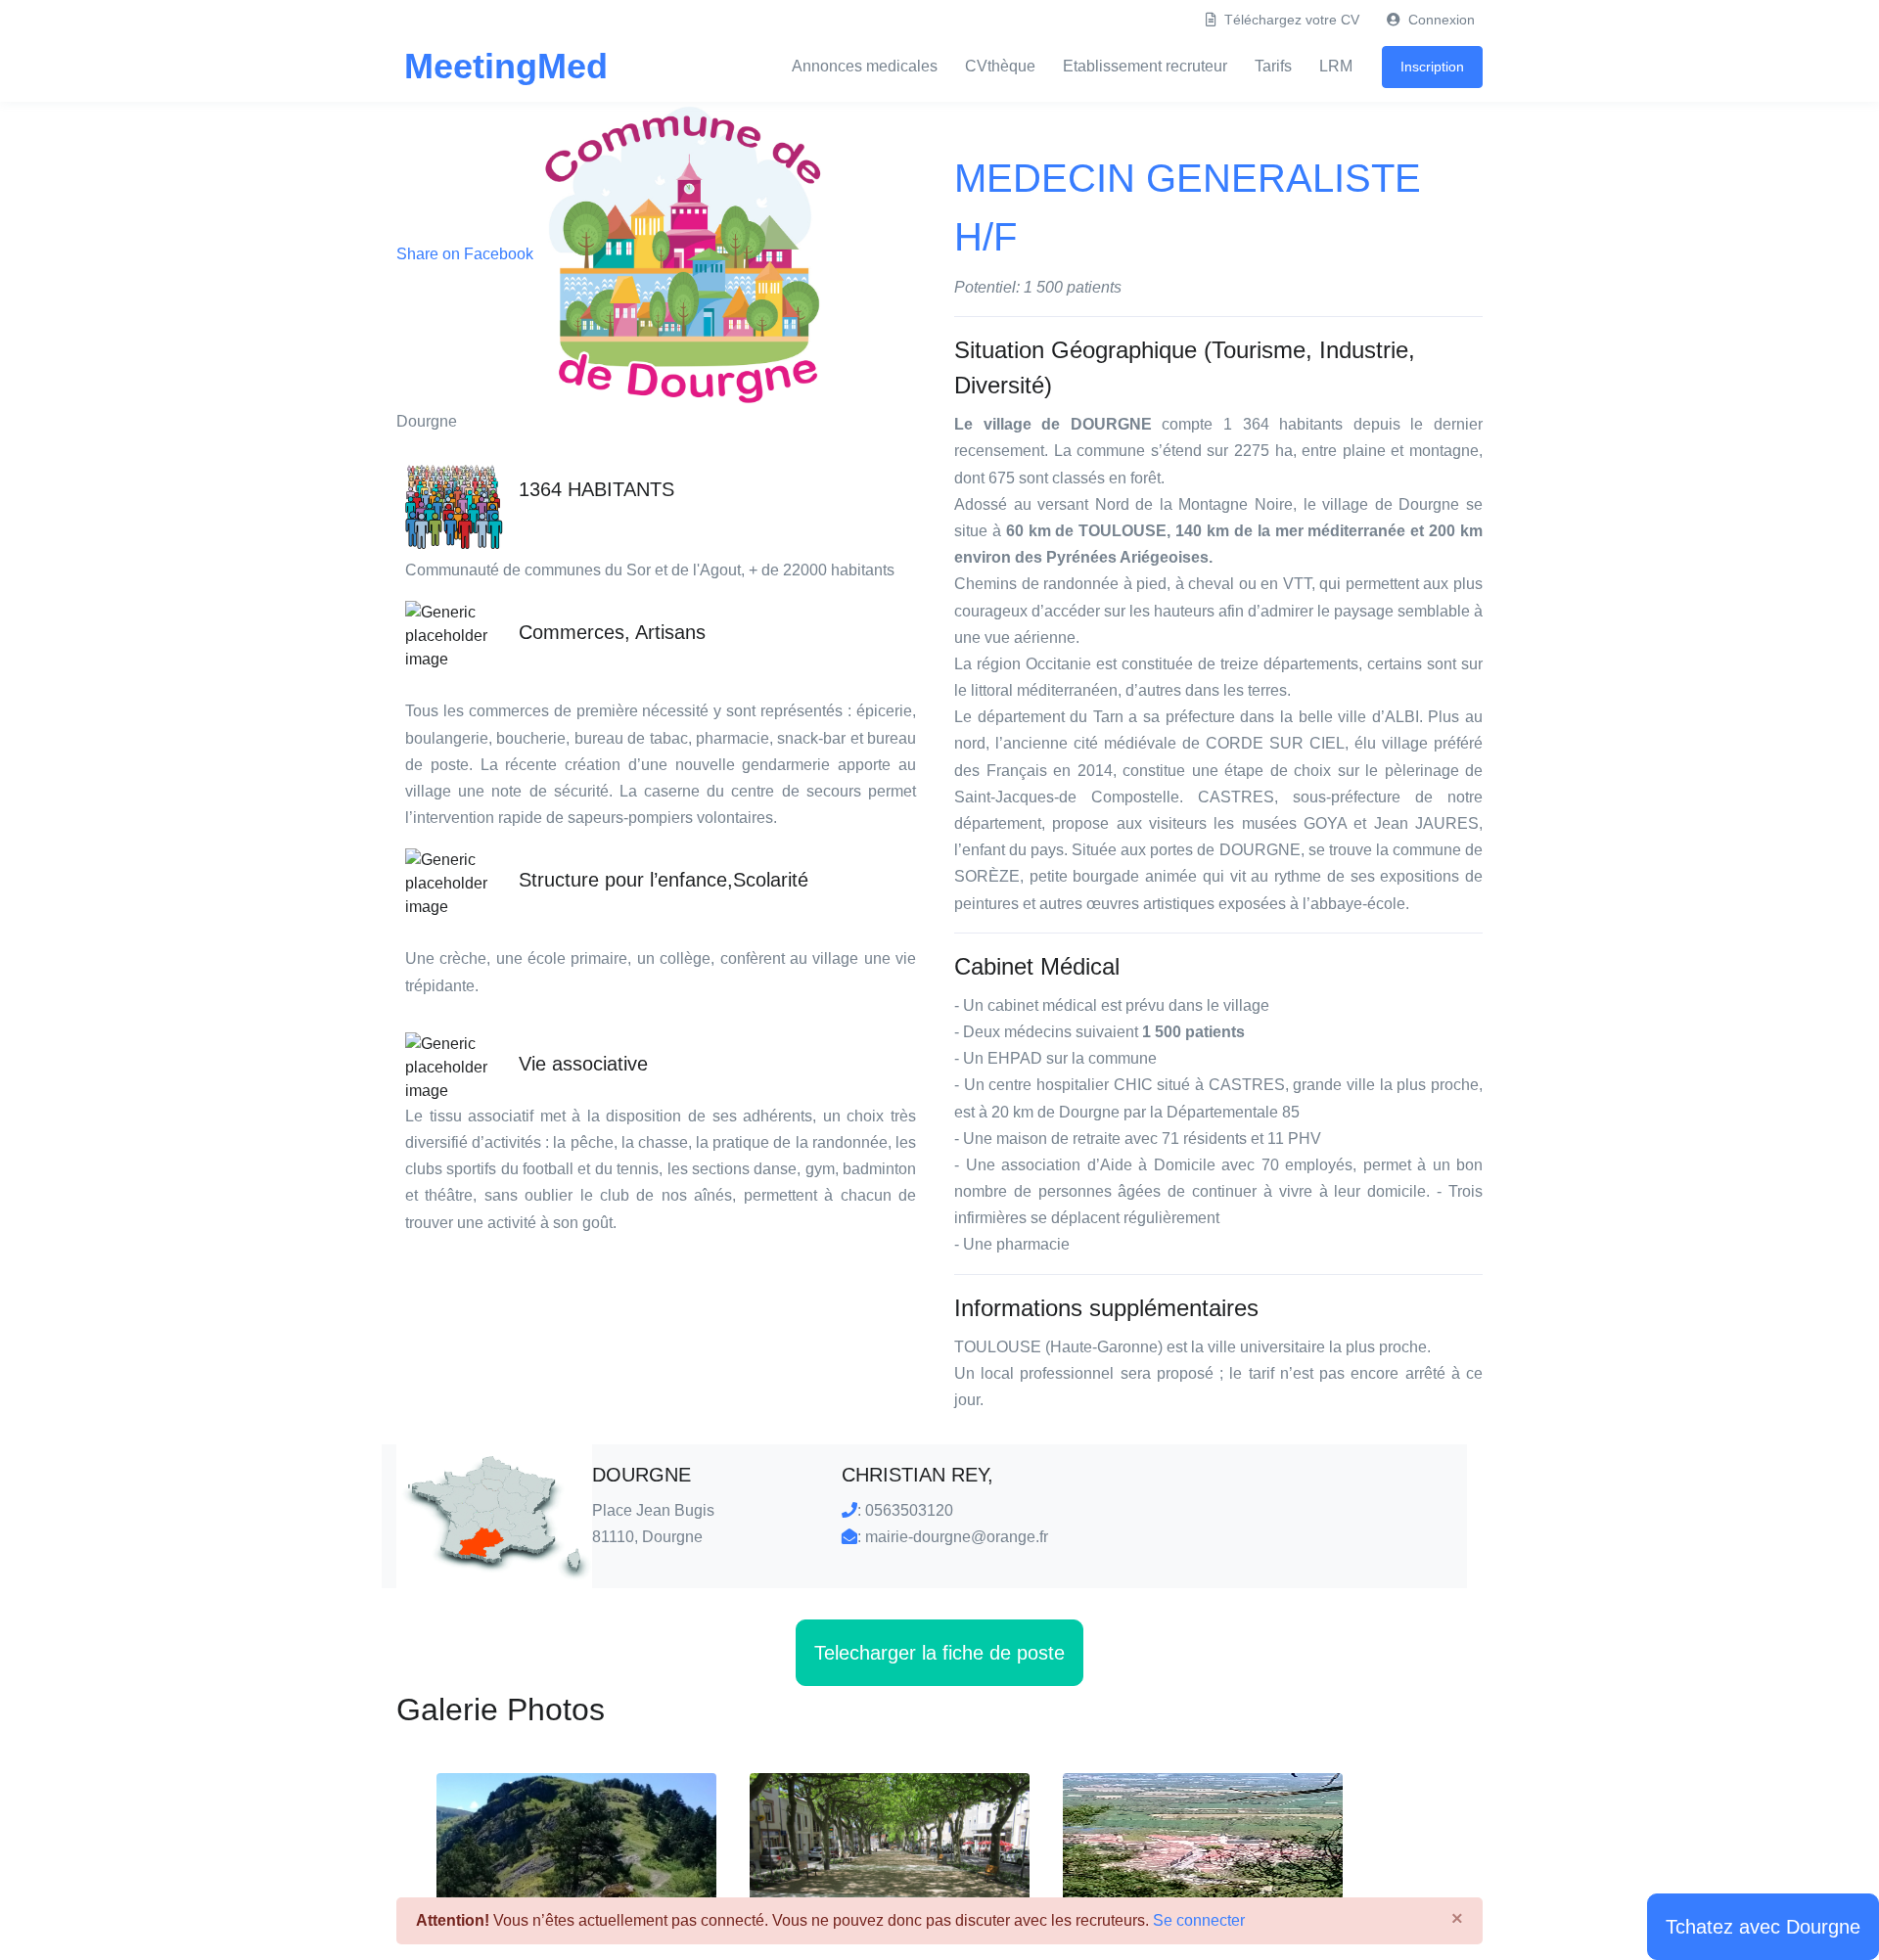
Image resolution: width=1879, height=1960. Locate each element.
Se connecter (1197, 1920)
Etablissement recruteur (1145, 66)
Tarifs (1273, 66)
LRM (1336, 66)
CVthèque (1000, 66)
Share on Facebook (467, 254)
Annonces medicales (865, 66)
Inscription (1432, 67)
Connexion (1440, 20)
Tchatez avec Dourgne (1763, 1927)
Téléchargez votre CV (1290, 20)
